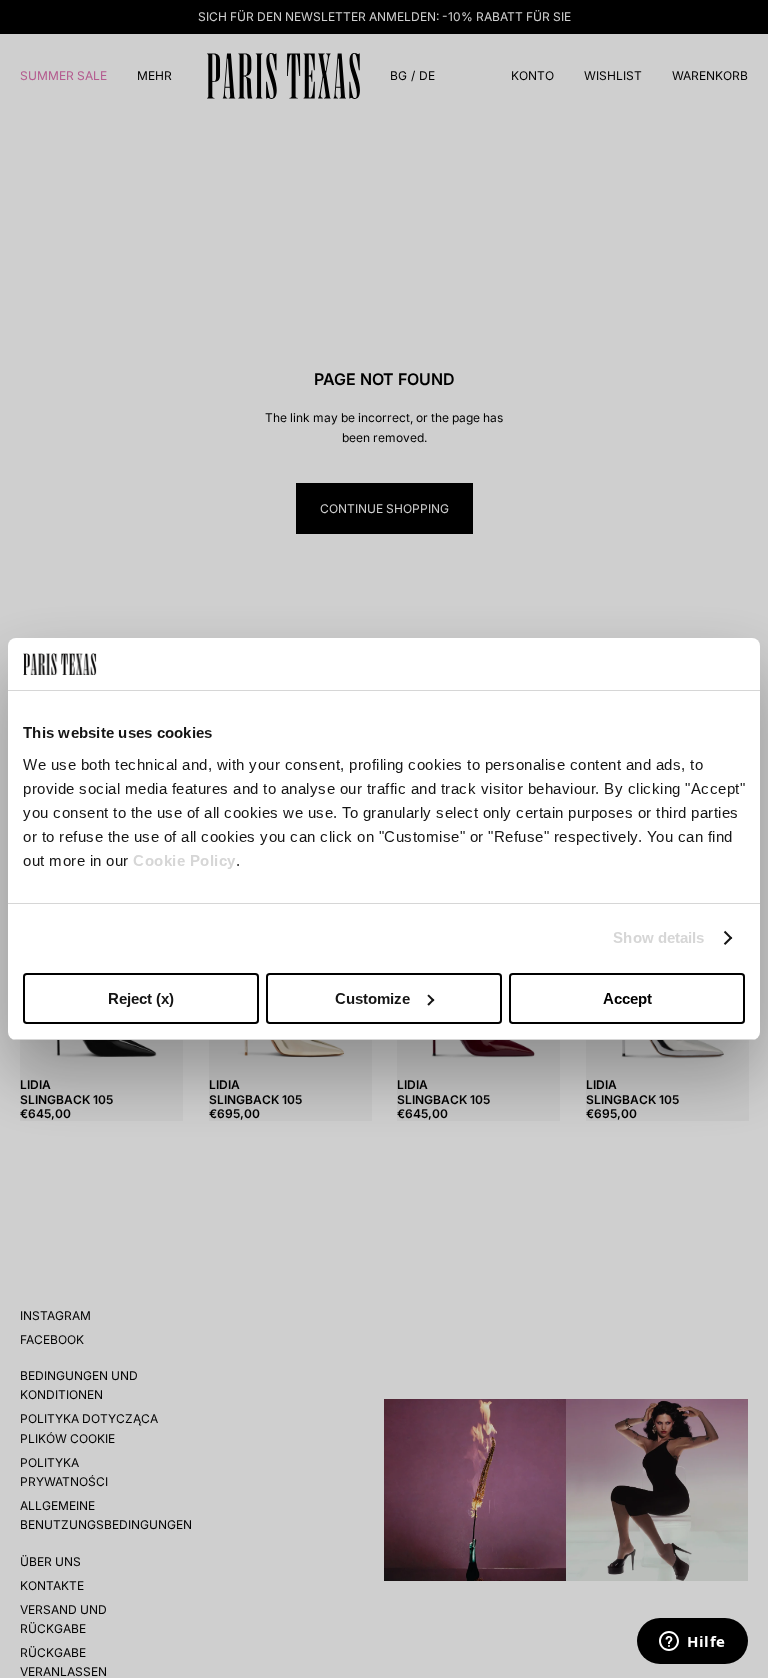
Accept (627, 998)
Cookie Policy (184, 860)
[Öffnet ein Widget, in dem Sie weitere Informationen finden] (692, 1643)
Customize (372, 998)
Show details (658, 937)
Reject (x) (141, 998)
